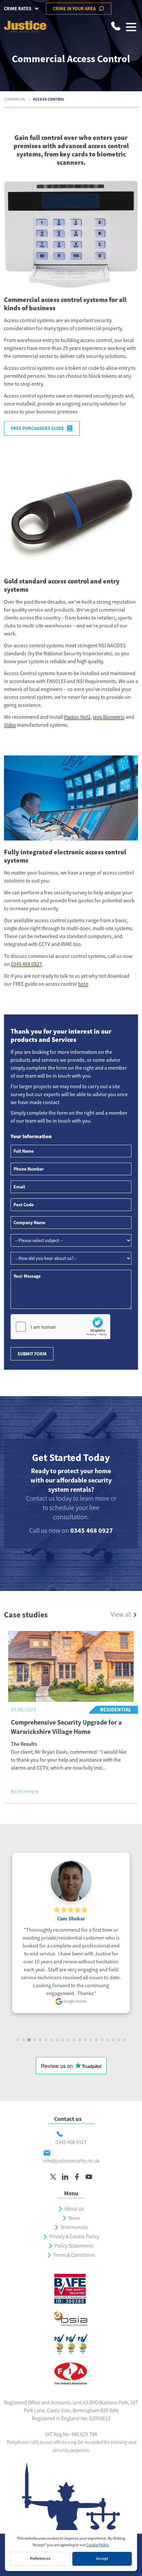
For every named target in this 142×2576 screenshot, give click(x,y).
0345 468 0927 (26, 964)
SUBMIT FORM (32, 1354)
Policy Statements (74, 2246)
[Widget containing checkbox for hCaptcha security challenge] (60, 1327)
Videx (10, 725)
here (83, 984)
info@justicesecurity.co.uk (71, 2161)
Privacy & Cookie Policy (74, 2237)
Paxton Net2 (77, 717)
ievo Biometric (109, 717)
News (74, 2218)
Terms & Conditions (74, 2255)
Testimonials (74, 2227)
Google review (74, 2001)
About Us (74, 2209)
